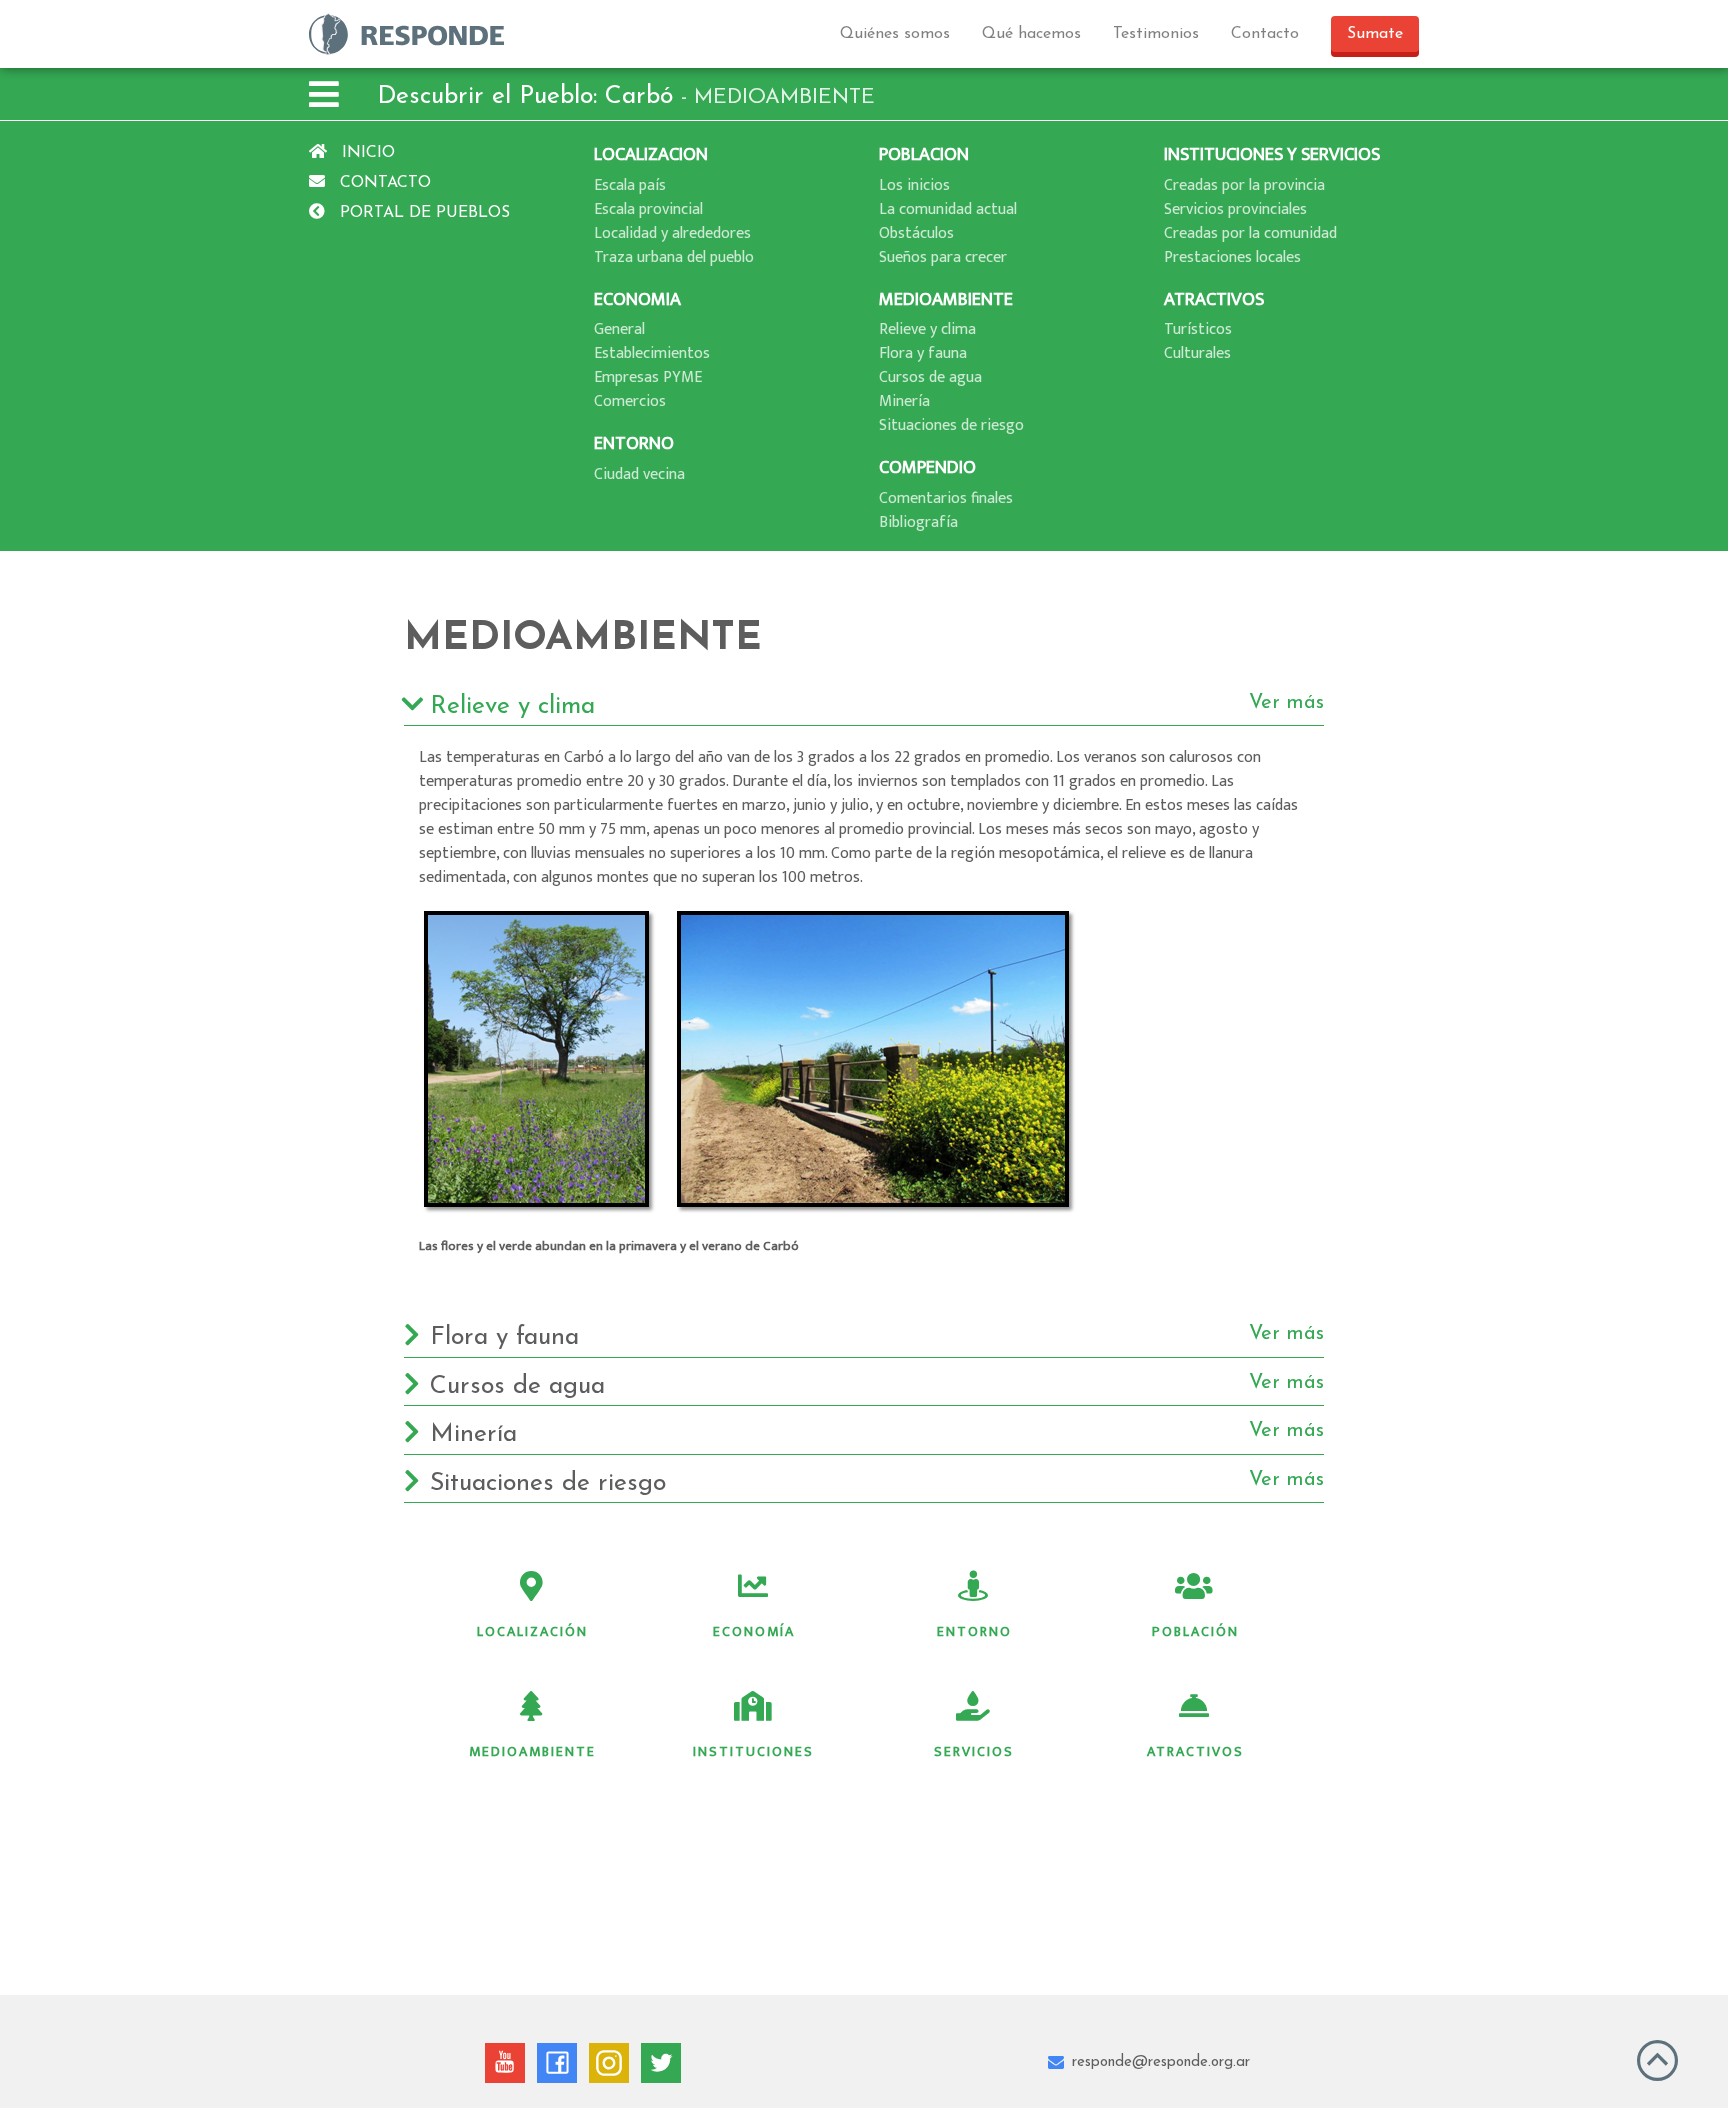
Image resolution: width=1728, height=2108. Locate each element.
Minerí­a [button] (877, 1434)
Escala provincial (648, 209)
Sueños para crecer (943, 257)
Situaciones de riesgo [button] (877, 1483)
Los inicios (914, 185)
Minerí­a (904, 401)
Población (1195, 1631)
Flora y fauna (923, 353)
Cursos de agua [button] (877, 1386)
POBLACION (924, 154)
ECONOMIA (637, 299)
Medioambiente (532, 1751)
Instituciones (753, 1751)
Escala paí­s (630, 185)
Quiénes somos (895, 34)
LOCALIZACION (651, 154)
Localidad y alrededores (672, 233)
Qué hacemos (1031, 34)
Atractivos (1195, 1751)
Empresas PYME (648, 377)
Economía (754, 1631)
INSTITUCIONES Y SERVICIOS (1272, 154)
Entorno (974, 1631)
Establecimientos (652, 353)
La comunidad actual (948, 209)
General (619, 329)
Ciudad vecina (639, 474)
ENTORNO (634, 443)
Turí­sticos (1198, 329)
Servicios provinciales (1235, 209)
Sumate (1375, 34)
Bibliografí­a (918, 522)
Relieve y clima (927, 329)
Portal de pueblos (422, 213)
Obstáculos (916, 233)
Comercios (630, 401)
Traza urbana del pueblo (674, 257)
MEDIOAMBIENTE (946, 299)
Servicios (974, 1751)
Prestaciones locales (1232, 257)
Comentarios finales (946, 498)
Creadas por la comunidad (1250, 233)
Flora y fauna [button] (877, 1337)
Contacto (1265, 34)
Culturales (1197, 353)
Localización (532, 1631)
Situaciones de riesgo (951, 425)
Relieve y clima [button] (877, 706)
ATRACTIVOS (1214, 299)
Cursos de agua (930, 377)
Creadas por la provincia (1244, 185)
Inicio (366, 153)
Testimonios (1156, 34)
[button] (324, 97)
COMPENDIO (927, 467)
